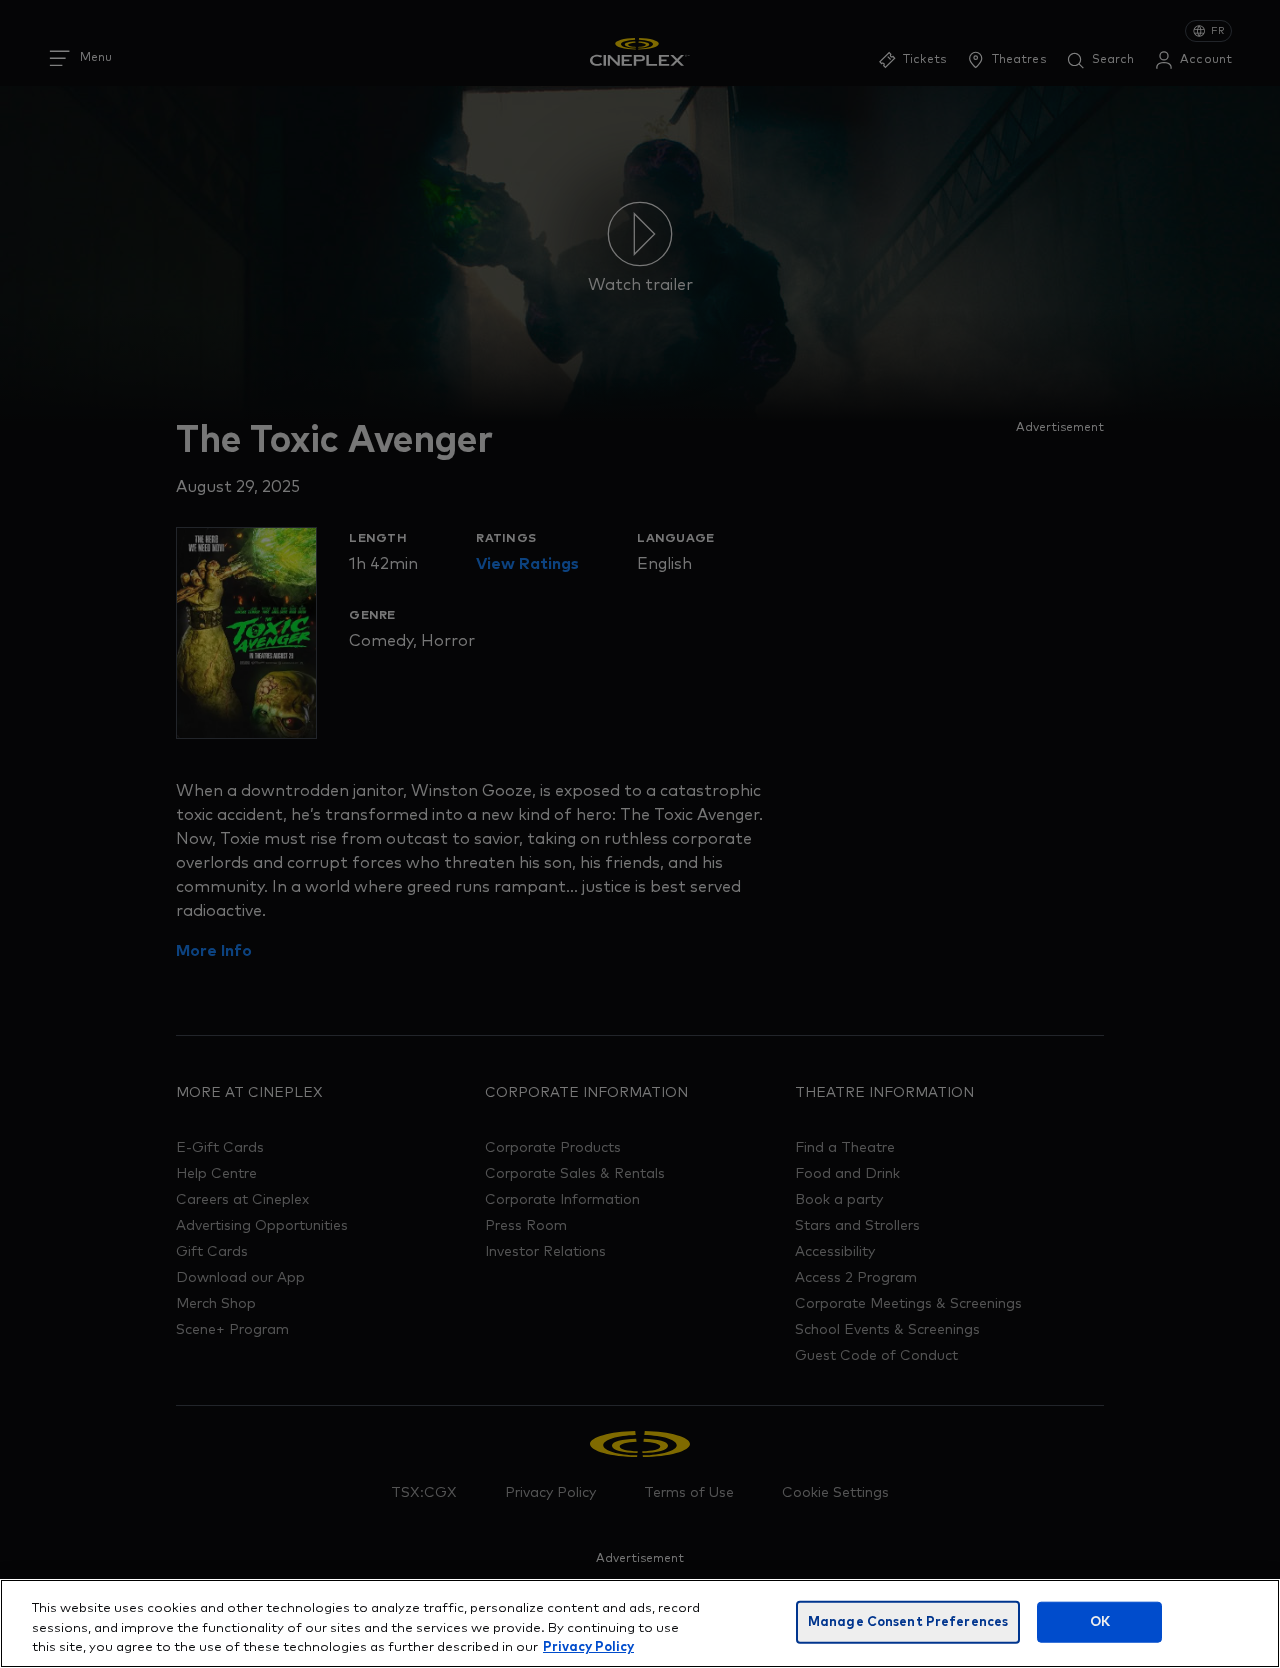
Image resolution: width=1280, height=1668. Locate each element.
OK (1100, 1621)
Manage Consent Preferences (908, 1621)
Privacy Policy (588, 1647)
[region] (640, 1623)
